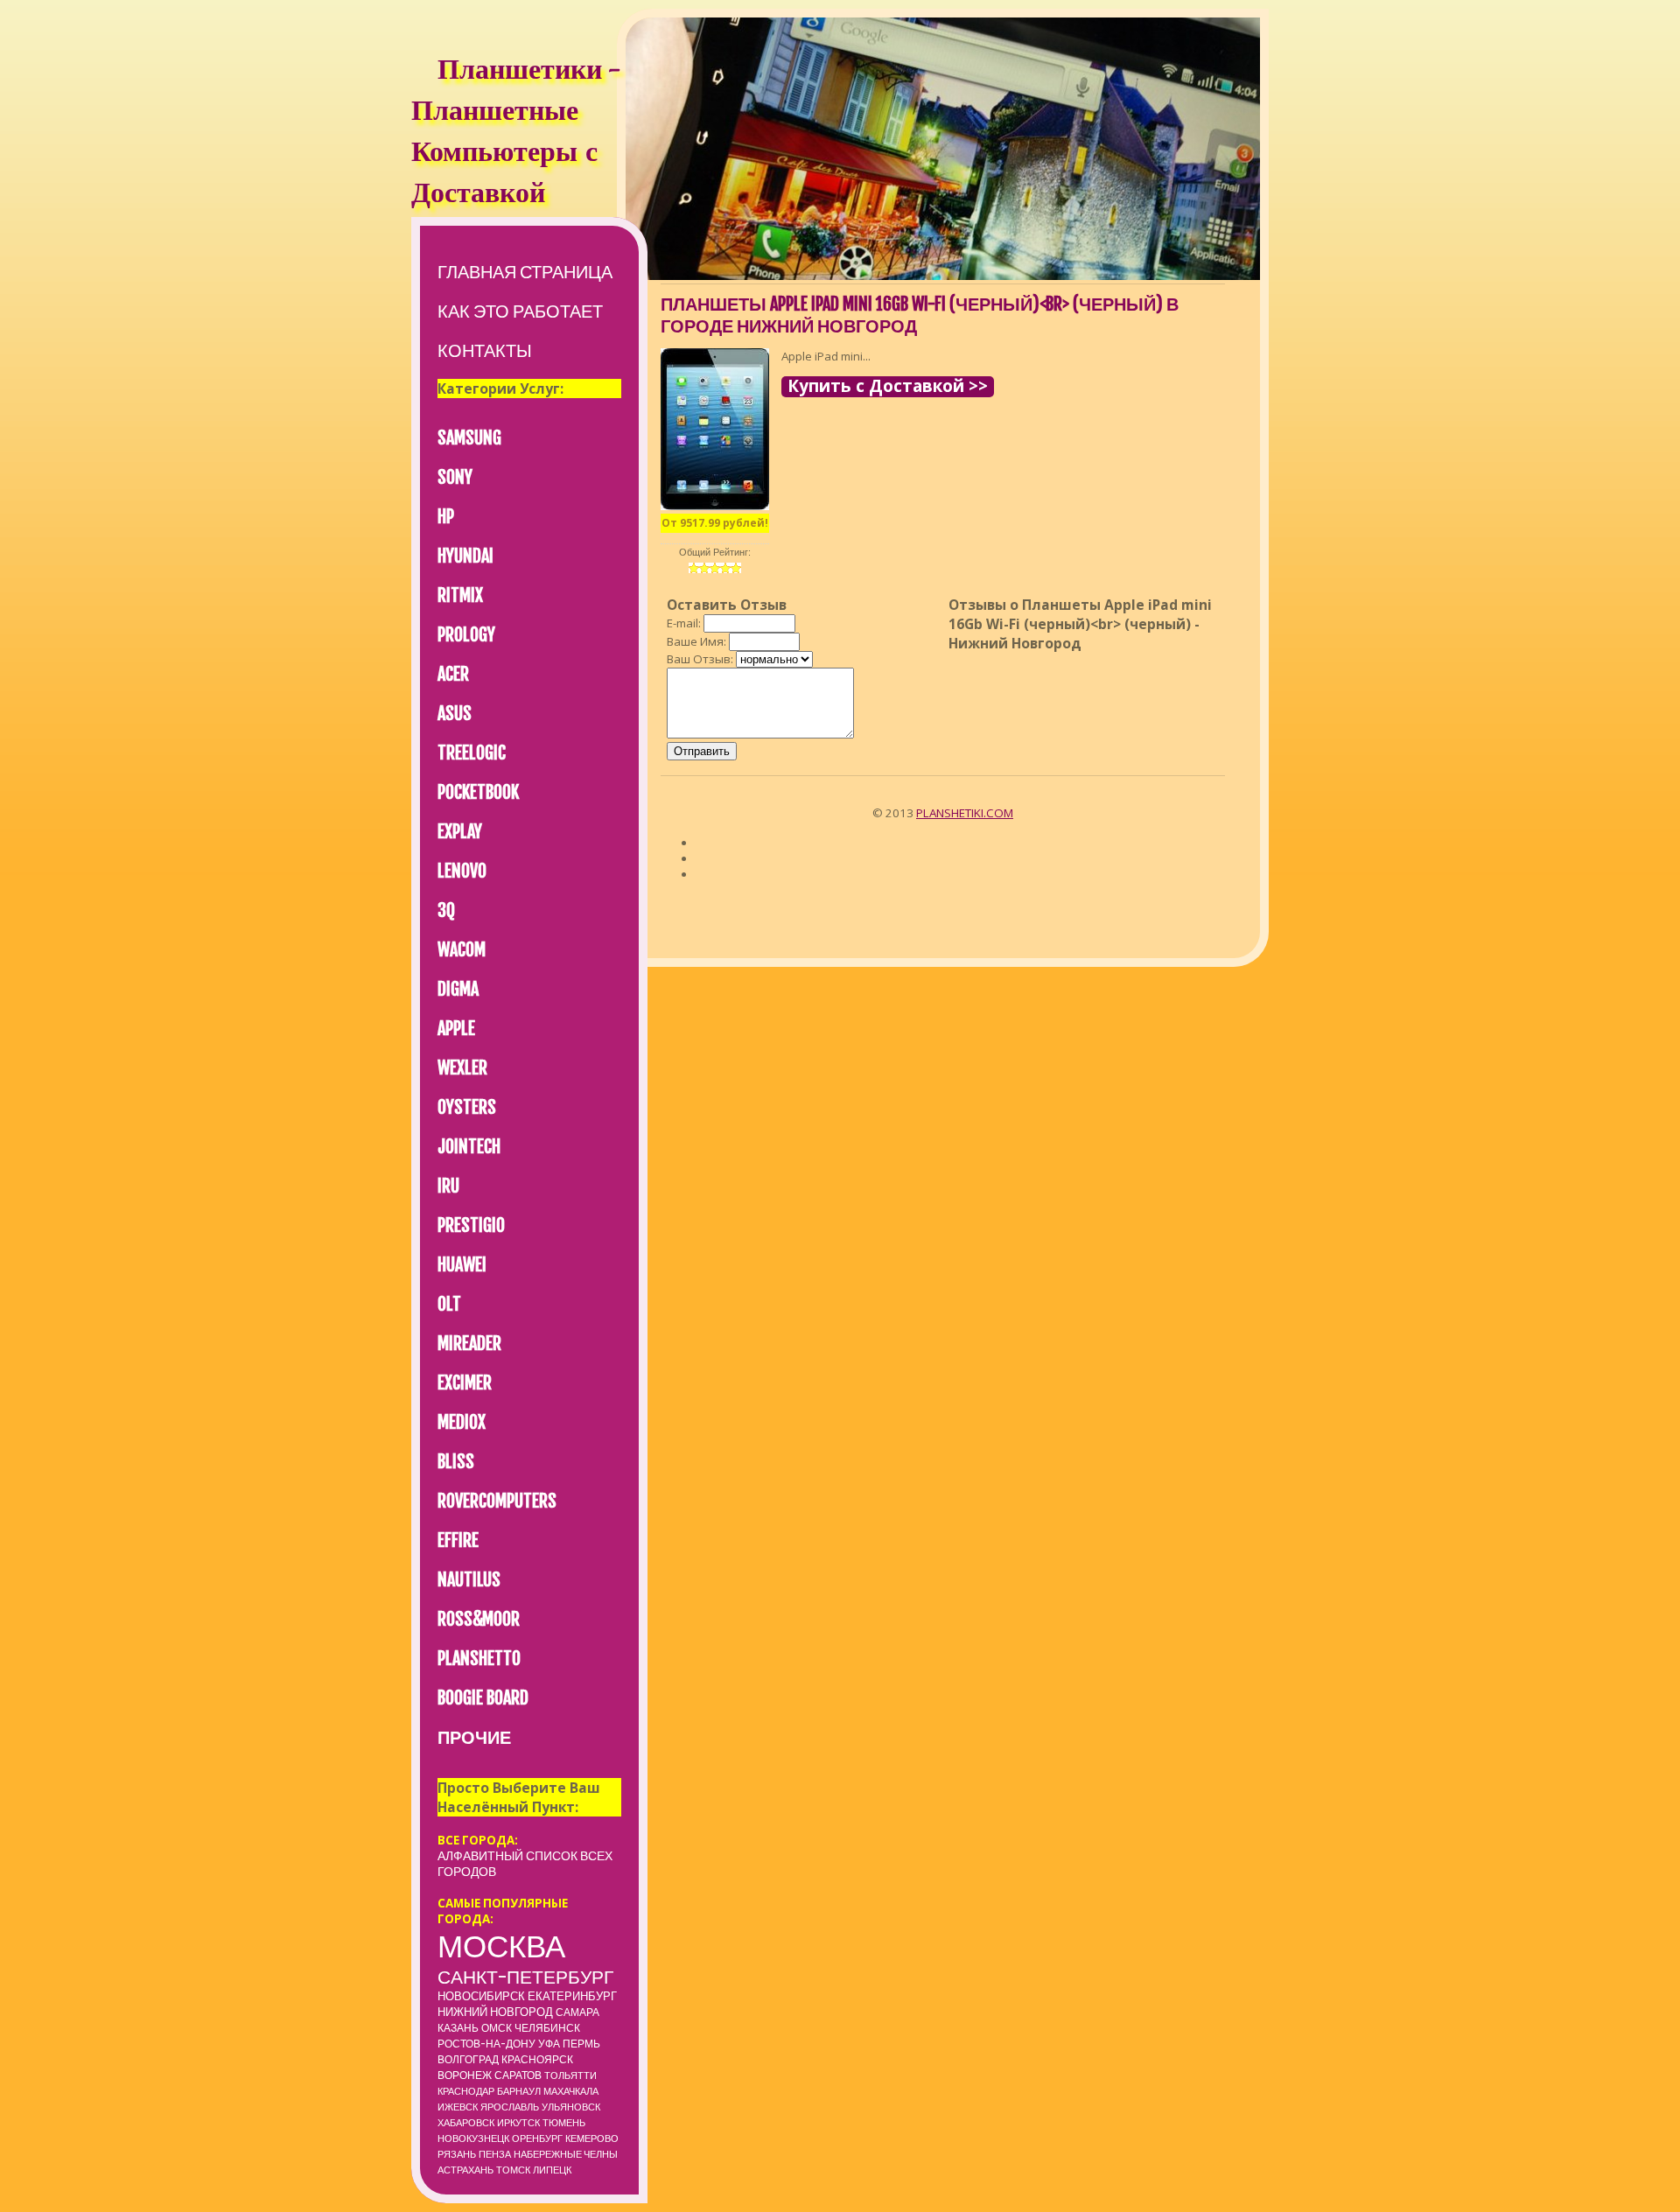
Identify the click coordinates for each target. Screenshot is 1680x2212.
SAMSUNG (469, 438)
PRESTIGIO (471, 1225)
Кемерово (592, 2138)
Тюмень (564, 2123)
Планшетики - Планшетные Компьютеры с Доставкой (515, 134)
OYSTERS (467, 1107)
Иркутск (518, 2123)
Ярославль (510, 2107)
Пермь (581, 2044)
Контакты (485, 350)
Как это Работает (520, 311)
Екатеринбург (572, 1996)
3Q (446, 910)
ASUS (455, 714)
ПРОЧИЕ (474, 1737)
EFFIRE (458, 1540)
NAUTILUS (469, 1580)
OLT (449, 1304)
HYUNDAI (465, 556)
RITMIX (460, 595)
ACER (453, 674)
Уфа (549, 2044)
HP (446, 517)
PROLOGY (466, 635)
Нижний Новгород (495, 2012)
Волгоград (468, 2059)
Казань (458, 2028)
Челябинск (547, 2028)
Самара (577, 2012)
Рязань (457, 2154)
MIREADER (469, 1344)
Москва (501, 1946)
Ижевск (458, 2107)
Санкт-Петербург (525, 1977)
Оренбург (537, 2138)
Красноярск (537, 2059)
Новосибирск (481, 1996)
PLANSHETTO (479, 1659)
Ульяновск (571, 2107)
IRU (448, 1186)
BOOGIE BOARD (483, 1698)
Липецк (552, 2170)
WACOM (462, 950)
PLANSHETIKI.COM (965, 813)
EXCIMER (465, 1383)
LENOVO (462, 871)
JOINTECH (469, 1147)
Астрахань (465, 2170)
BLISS (456, 1462)
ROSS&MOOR (479, 1619)
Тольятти (570, 2075)
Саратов (518, 2075)
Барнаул (519, 2091)
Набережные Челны (566, 2154)
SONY (455, 477)
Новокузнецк (473, 2138)
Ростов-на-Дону (486, 2044)
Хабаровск (466, 2123)
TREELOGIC (472, 753)
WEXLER (462, 1068)
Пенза (495, 2154)
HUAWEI (462, 1265)
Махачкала (571, 2091)
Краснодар (466, 2091)
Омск (497, 2028)
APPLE (456, 1029)
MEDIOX (462, 1422)
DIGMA (458, 989)
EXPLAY (460, 832)
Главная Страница (525, 272)
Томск (513, 2170)
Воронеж (465, 2075)
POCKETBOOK (478, 792)
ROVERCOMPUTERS (497, 1501)
